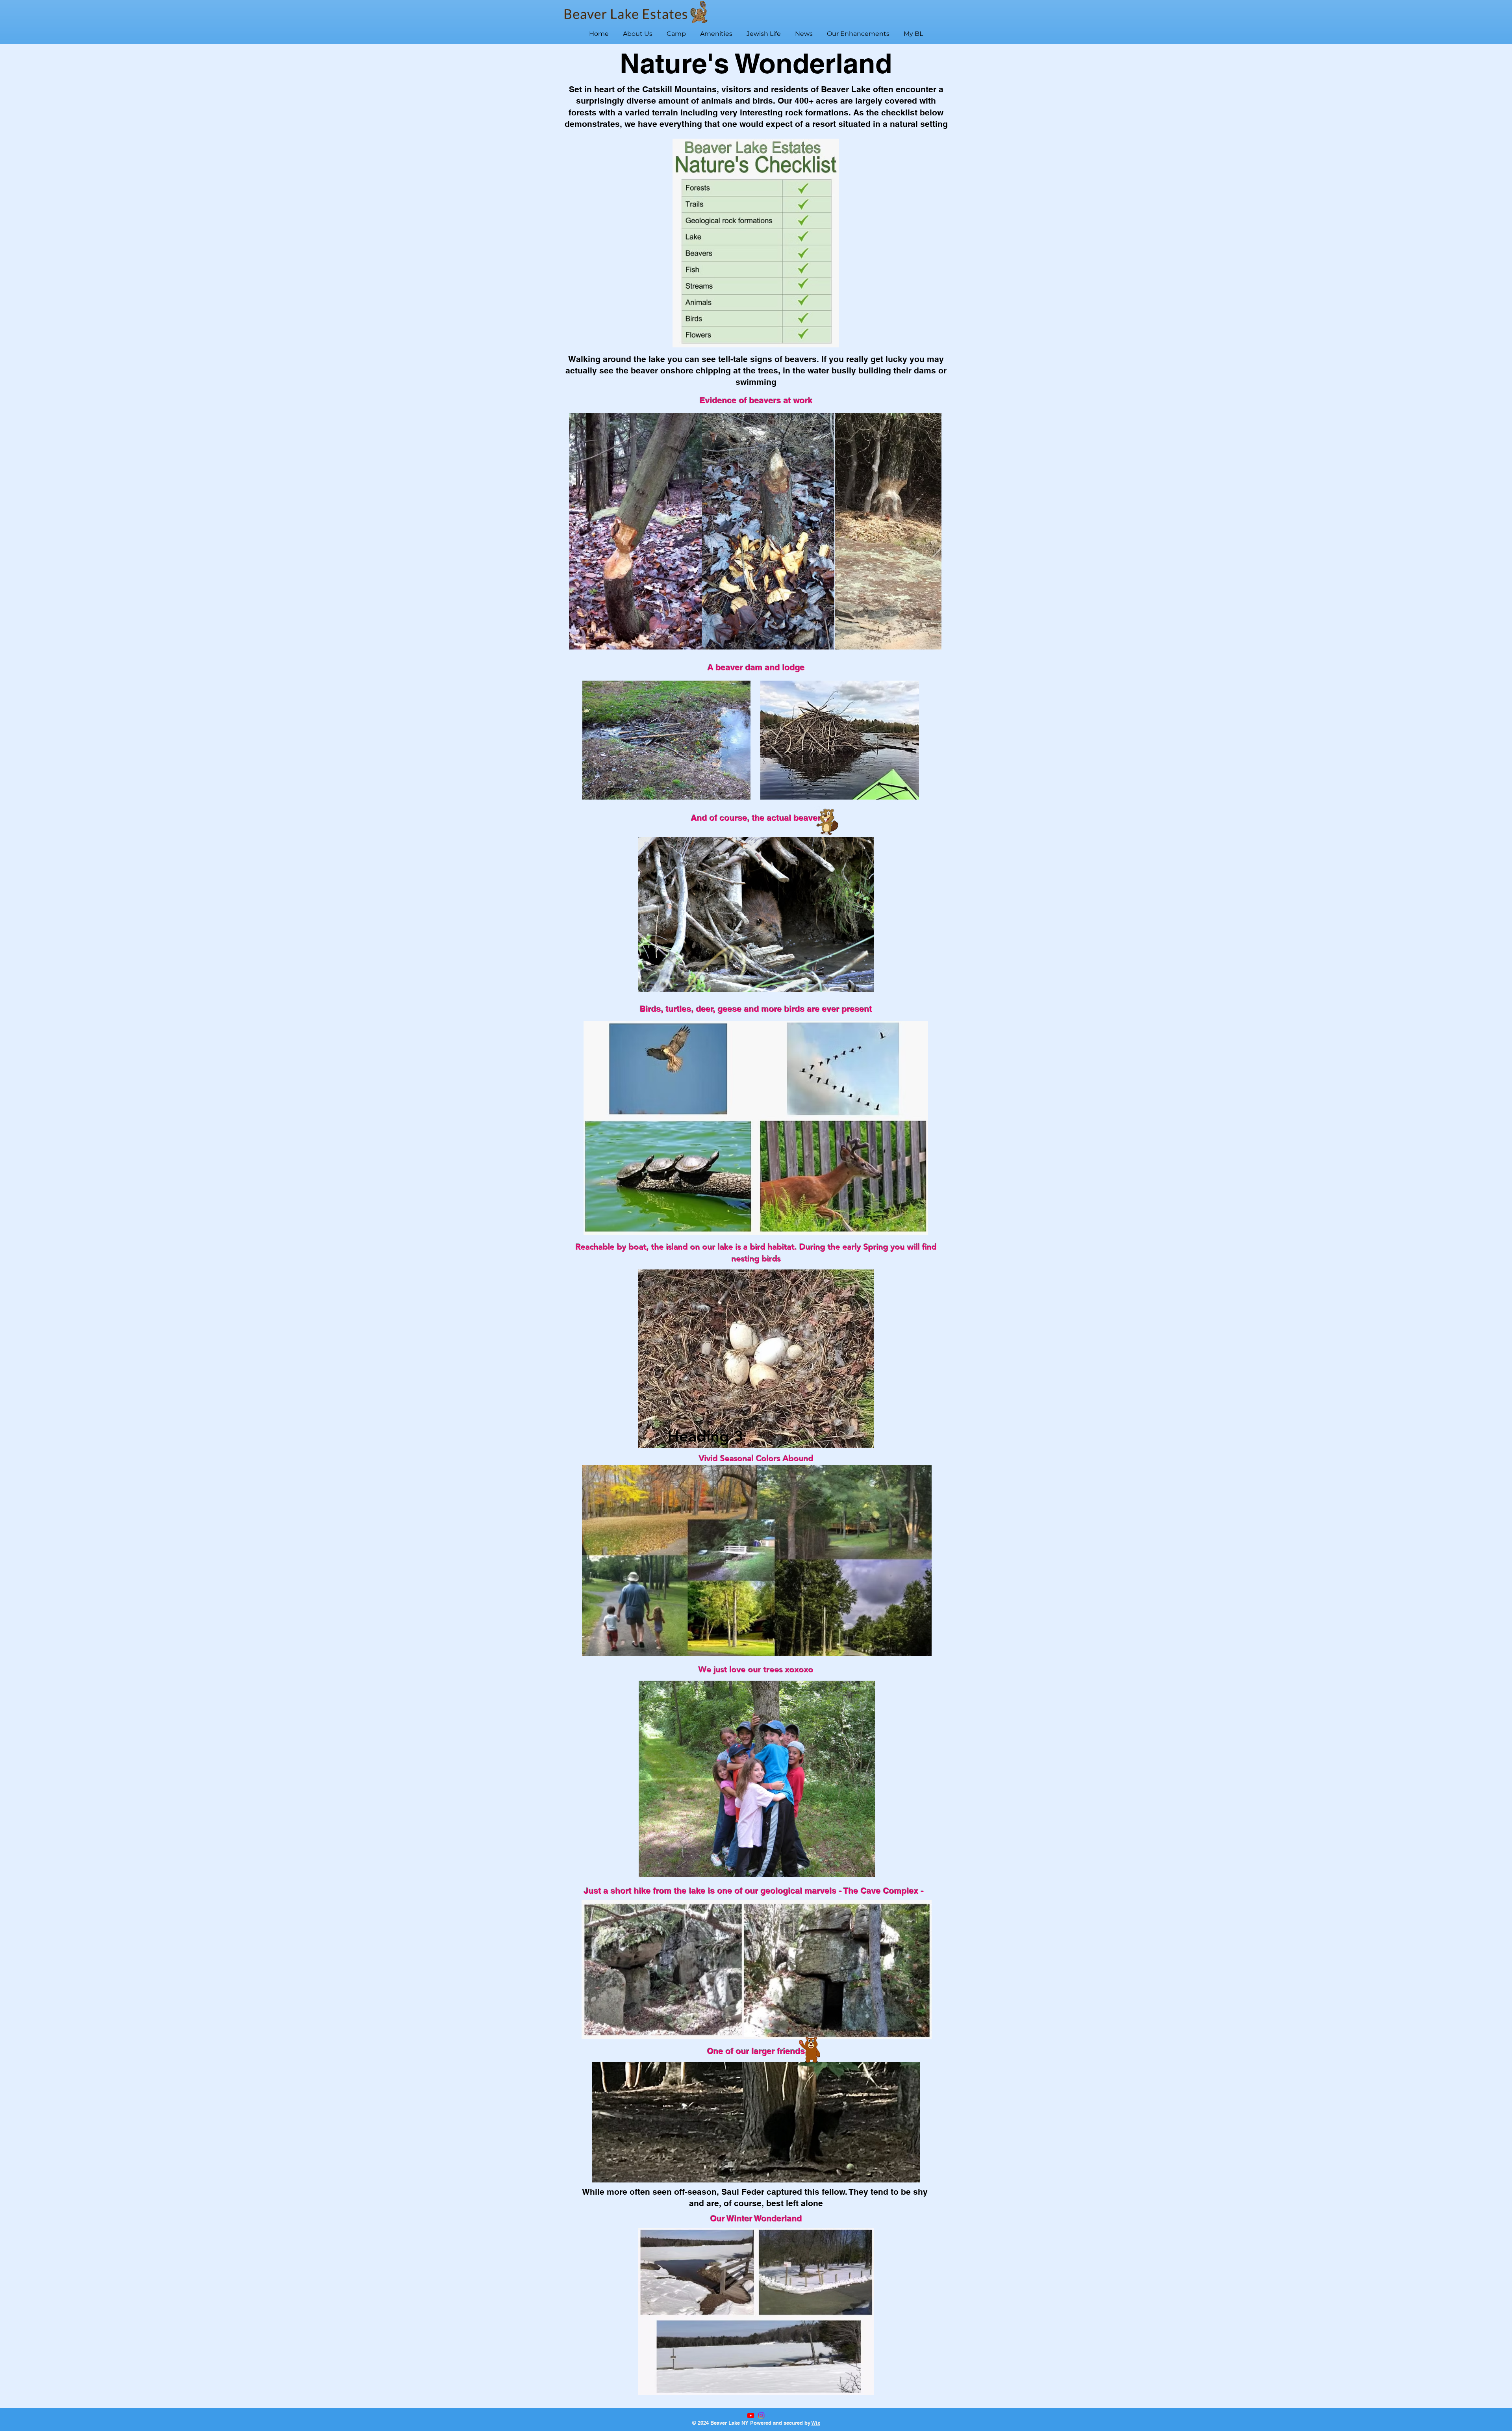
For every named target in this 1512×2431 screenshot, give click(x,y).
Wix (816, 2423)
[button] (638, 30)
